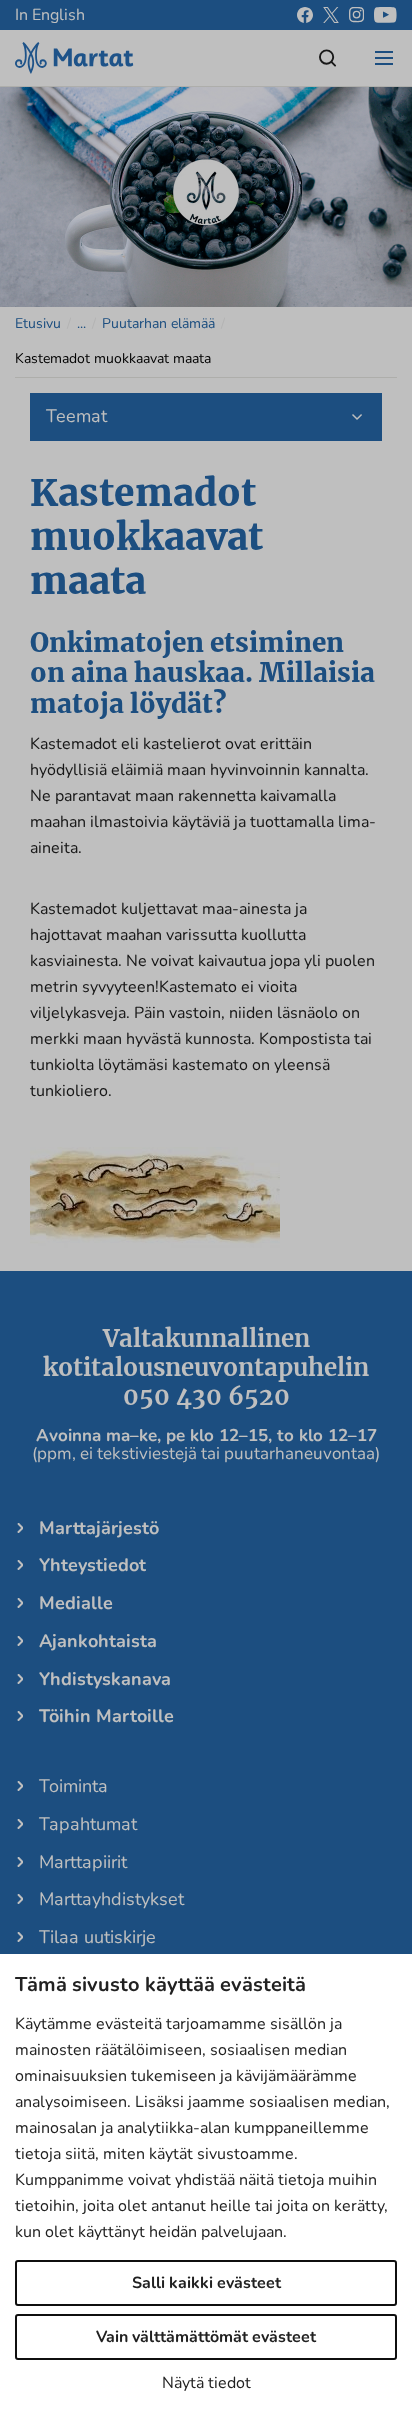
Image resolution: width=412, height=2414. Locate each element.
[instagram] (356, 15)
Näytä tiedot (206, 2383)
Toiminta (73, 1786)
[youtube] (385, 15)
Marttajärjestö (99, 1528)
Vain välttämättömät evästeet (206, 2337)
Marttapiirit (83, 1862)
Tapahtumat (88, 1824)
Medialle (76, 1603)
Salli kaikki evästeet (206, 2283)
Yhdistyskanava (105, 1679)
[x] (331, 15)
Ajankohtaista (98, 1641)
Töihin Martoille (106, 1716)
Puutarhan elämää (158, 323)
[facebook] (305, 15)
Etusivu (38, 323)
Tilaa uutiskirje (97, 1937)
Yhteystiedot (92, 1565)
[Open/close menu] (384, 58)
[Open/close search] (328, 58)
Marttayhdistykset (111, 1899)
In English (50, 15)
